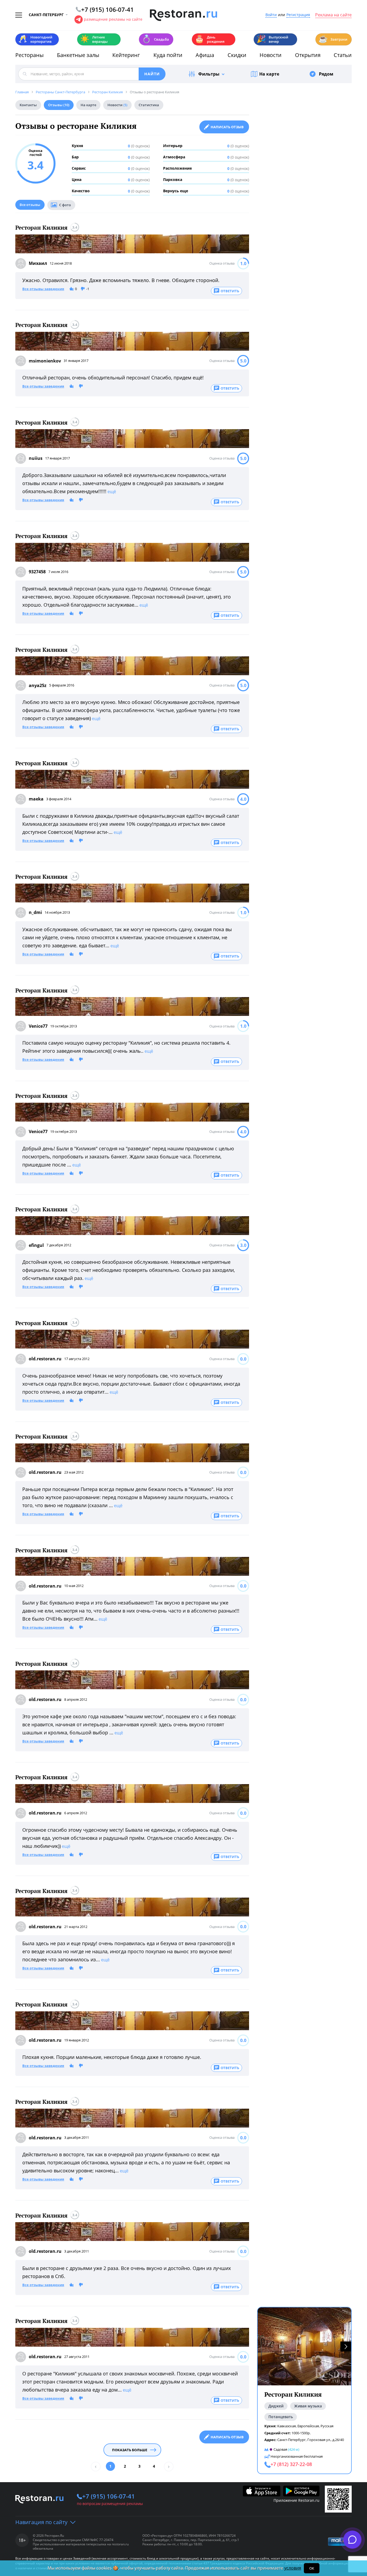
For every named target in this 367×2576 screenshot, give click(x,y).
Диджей (276, 2406)
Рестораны (29, 55)
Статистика (149, 105)
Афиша (205, 55)
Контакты (28, 105)
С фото (65, 205)
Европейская (308, 2426)
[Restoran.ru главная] (183, 15)
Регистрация (298, 15)
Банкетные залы (78, 55)
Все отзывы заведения (43, 289)
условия (293, 2568)
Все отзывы (30, 205)
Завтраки (333, 39)
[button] (346, 2346)
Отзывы (59, 105)
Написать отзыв (227, 127)
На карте (269, 74)
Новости (271, 55)
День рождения (210, 39)
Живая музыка (308, 2406)
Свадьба (155, 39)
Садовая (280, 2449)
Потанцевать (281, 2417)
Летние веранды (94, 39)
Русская (327, 2426)
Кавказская (287, 2426)
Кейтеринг (126, 55)
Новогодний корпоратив (35, 39)
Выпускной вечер (272, 39)
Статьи (343, 55)
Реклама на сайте (333, 15)
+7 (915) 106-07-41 (109, 2496)
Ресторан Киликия (41, 228)
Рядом (326, 74)
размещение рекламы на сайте (113, 19)
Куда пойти (168, 55)
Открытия (308, 55)
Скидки (237, 55)
